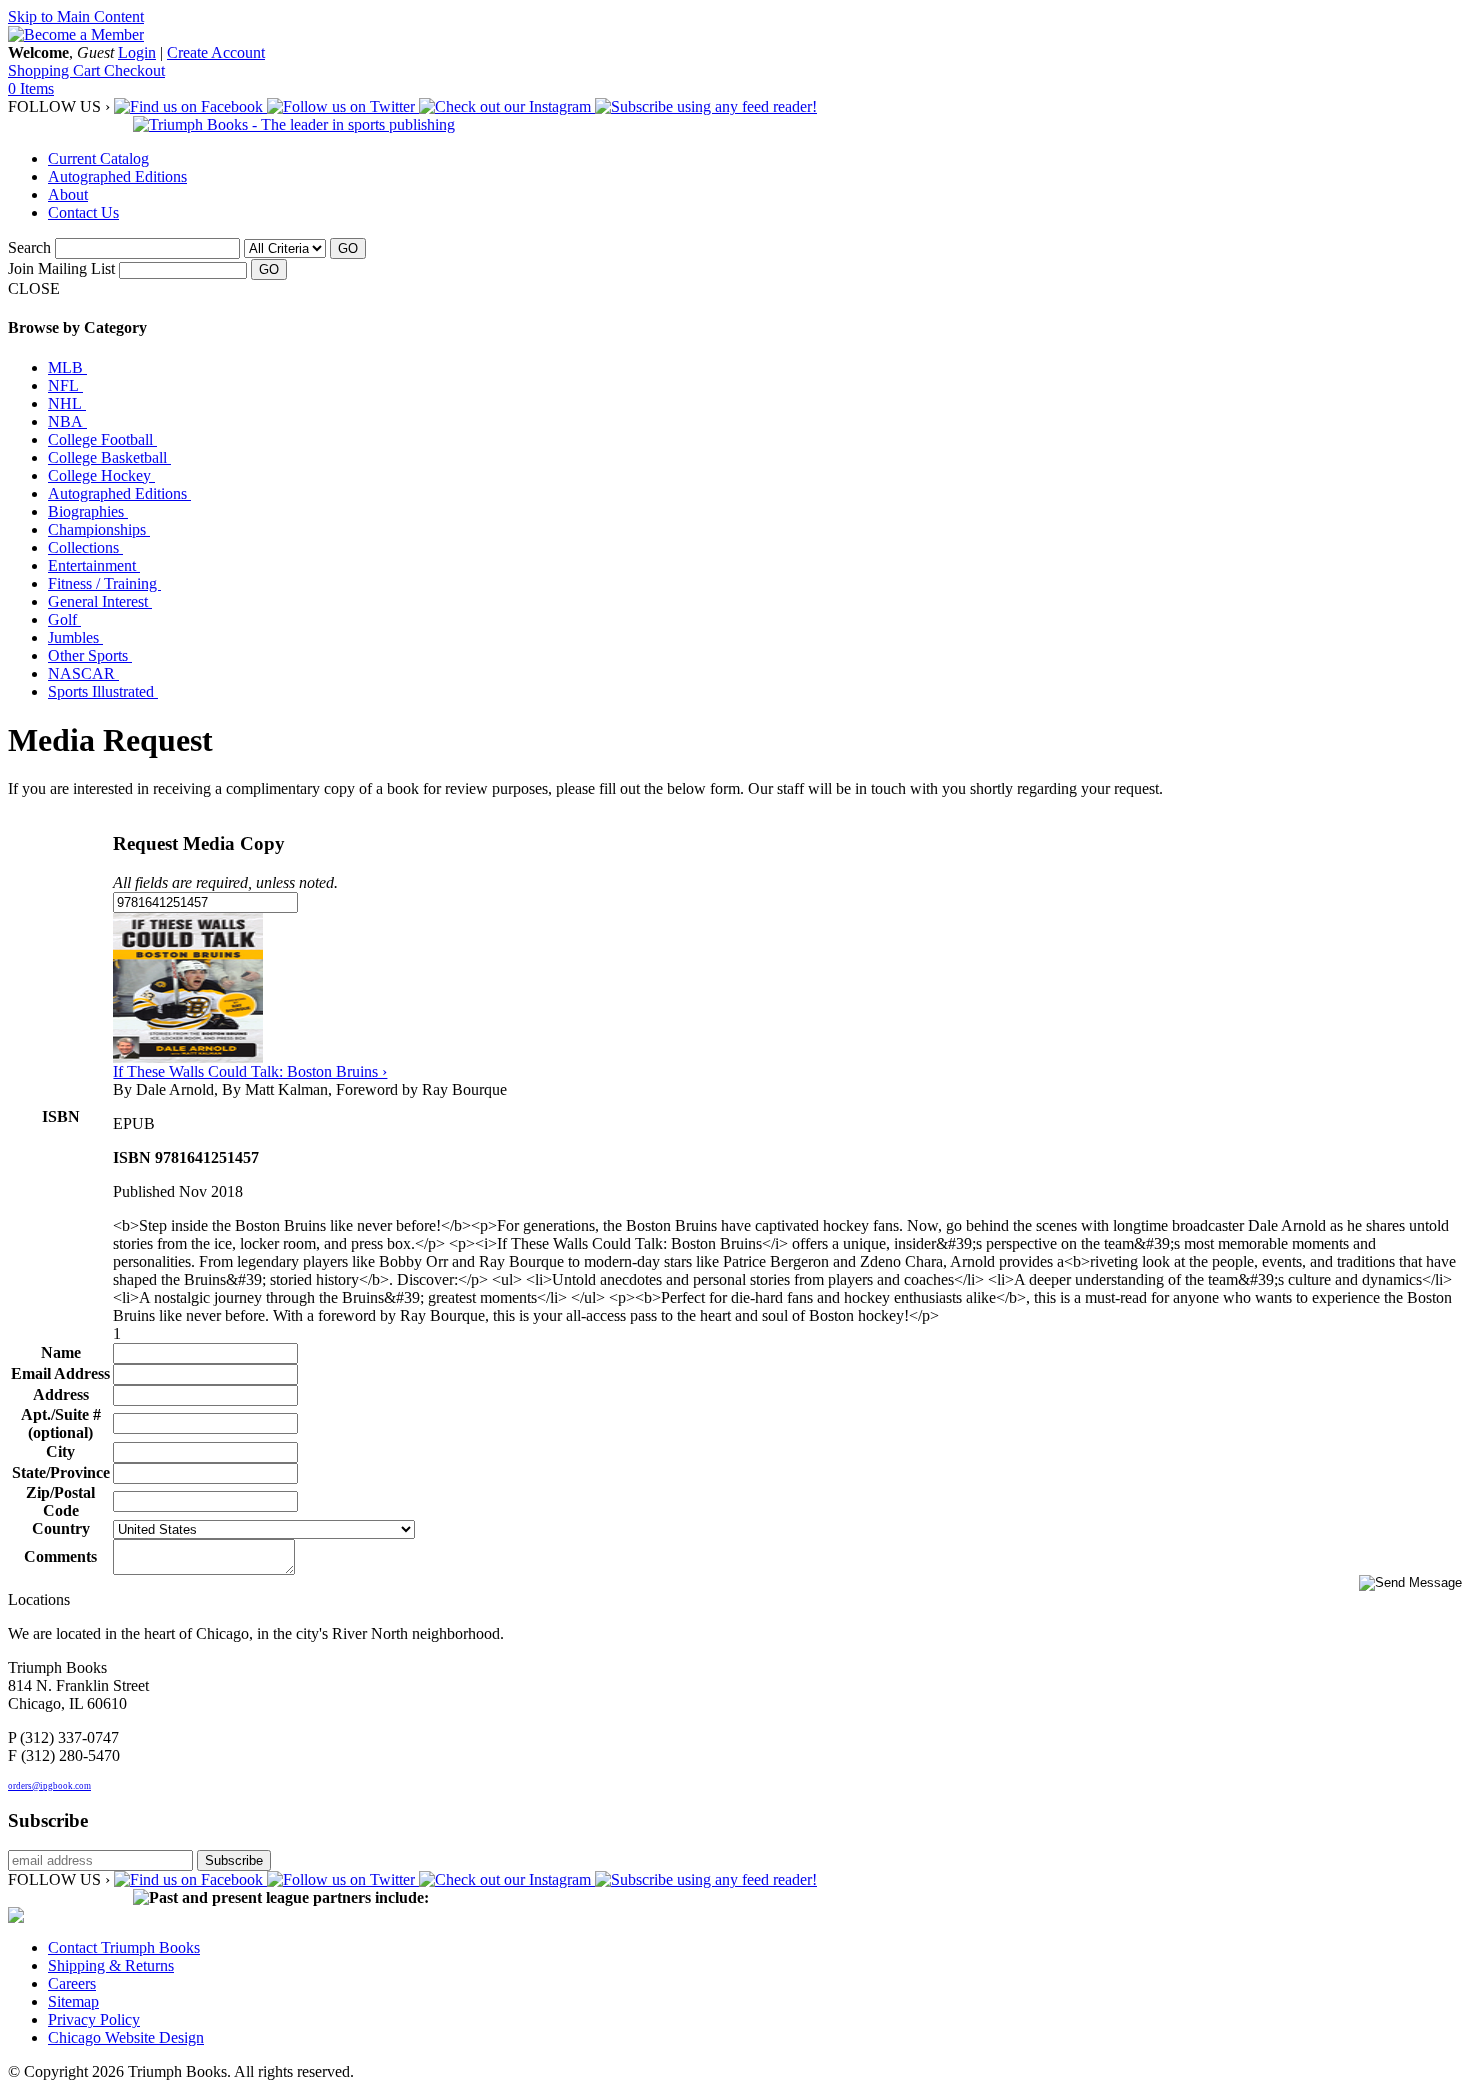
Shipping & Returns (111, 1965)
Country (61, 1528)
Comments (60, 1556)
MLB (67, 367)
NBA (67, 421)
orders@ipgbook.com (49, 1786)
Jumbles (75, 637)
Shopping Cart (56, 70)
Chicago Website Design (126, 2037)
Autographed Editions (117, 176)
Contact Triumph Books (124, 1947)
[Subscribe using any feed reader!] (706, 106)
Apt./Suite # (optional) (61, 1423)
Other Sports (90, 655)
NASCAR (83, 673)
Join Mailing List (61, 268)
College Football (102, 439)
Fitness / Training (104, 583)
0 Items (31, 88)
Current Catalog (98, 158)
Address (61, 1394)
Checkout (134, 70)
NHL (67, 403)
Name (61, 1352)
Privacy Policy (94, 2019)
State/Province (61, 1472)
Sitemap (73, 2001)
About (68, 194)
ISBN (61, 1116)
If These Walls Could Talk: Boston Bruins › (250, 1071)
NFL (65, 385)
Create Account (216, 52)
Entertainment (94, 565)
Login (137, 52)
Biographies (88, 511)
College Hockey (101, 475)
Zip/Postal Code (60, 1501)
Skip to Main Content (76, 16)
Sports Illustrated (103, 691)
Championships (99, 529)
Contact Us (83, 212)
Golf (64, 619)
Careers (72, 1983)
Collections (85, 547)
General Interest (100, 601)
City (60, 1451)
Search (29, 247)
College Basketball (109, 457)
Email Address (60, 1373)
